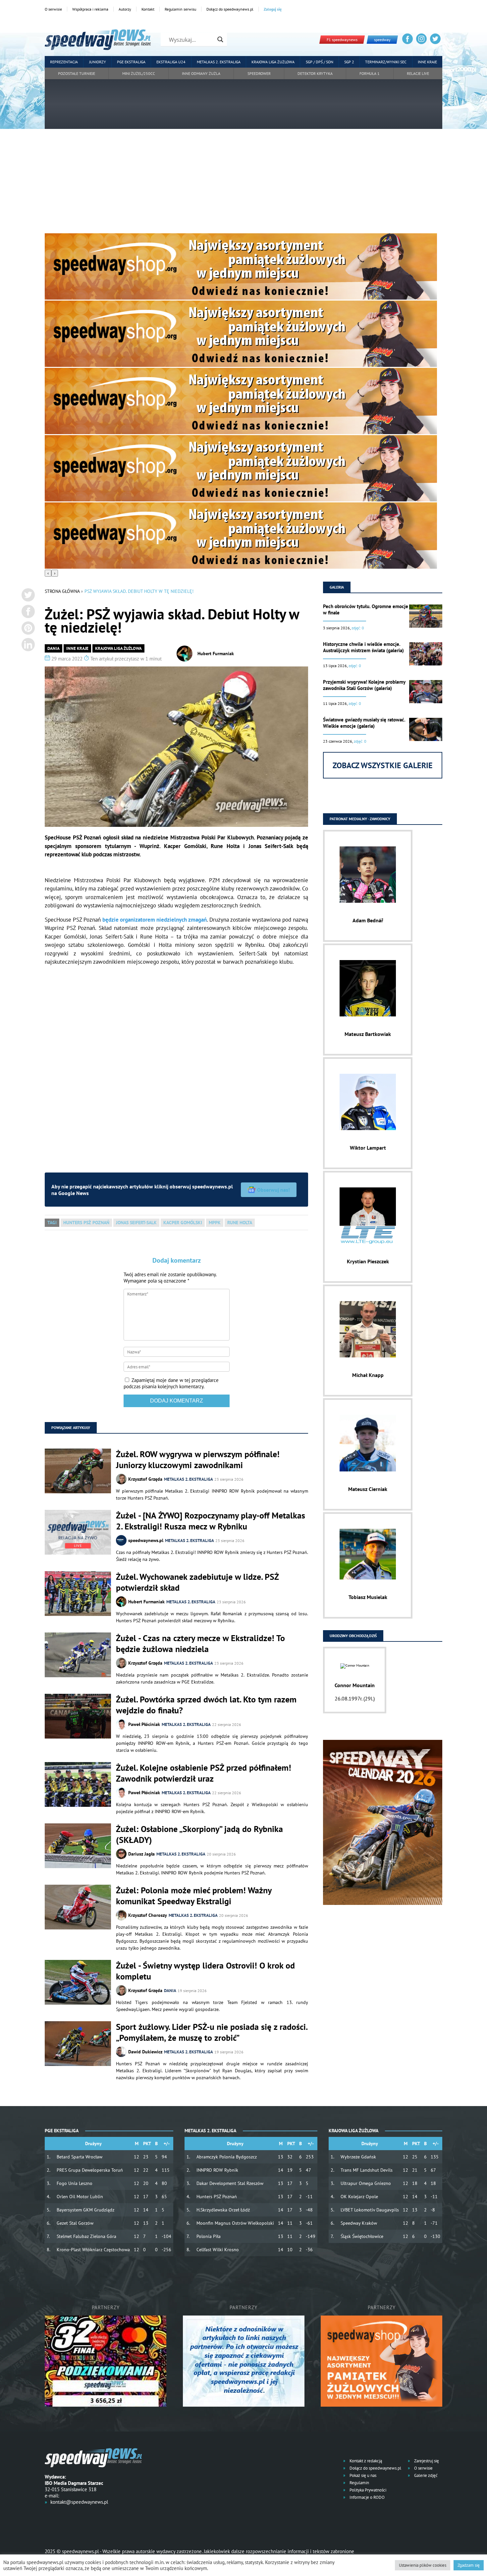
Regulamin (359, 2483)
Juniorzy (98, 62)
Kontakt (148, 9)
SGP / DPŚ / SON (320, 62)
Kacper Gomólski (183, 1223)
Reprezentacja (64, 62)
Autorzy (125, 9)
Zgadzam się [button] (469, 2565)
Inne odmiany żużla (201, 73)
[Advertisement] (243, 184)
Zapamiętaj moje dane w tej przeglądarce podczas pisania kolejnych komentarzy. (171, 1383)
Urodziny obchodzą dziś (353, 1636)
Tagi (52, 1223)
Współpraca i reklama (90, 9)
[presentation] (48, 573)
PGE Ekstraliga (131, 62)
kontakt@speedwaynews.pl (79, 2502)
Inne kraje (427, 62)
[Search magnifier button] (220, 39)
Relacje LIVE (418, 73)
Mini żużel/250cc (139, 73)
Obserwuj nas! (273, 1190)
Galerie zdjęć (425, 2475)
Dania (54, 648)
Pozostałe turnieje (77, 73)
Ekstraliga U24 (171, 62)
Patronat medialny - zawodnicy (360, 819)
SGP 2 (349, 62)
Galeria (337, 587)
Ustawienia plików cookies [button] (423, 2565)
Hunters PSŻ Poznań (86, 1223)
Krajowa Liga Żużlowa (273, 62)
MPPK (215, 1223)
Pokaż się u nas (362, 2475)
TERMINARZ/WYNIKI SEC (386, 62)
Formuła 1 (370, 73)
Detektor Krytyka (315, 73)
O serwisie (53, 9)
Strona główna (62, 591)
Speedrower (259, 73)
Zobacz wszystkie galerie (383, 765)
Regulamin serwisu (180, 9)
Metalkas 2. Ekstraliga (219, 62)
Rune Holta (240, 1223)
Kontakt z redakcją (365, 2461)
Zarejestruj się (426, 2461)
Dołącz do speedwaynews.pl (230, 9)
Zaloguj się (273, 9)
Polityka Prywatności (367, 2490)
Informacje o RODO (367, 2497)
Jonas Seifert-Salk (136, 1223)
